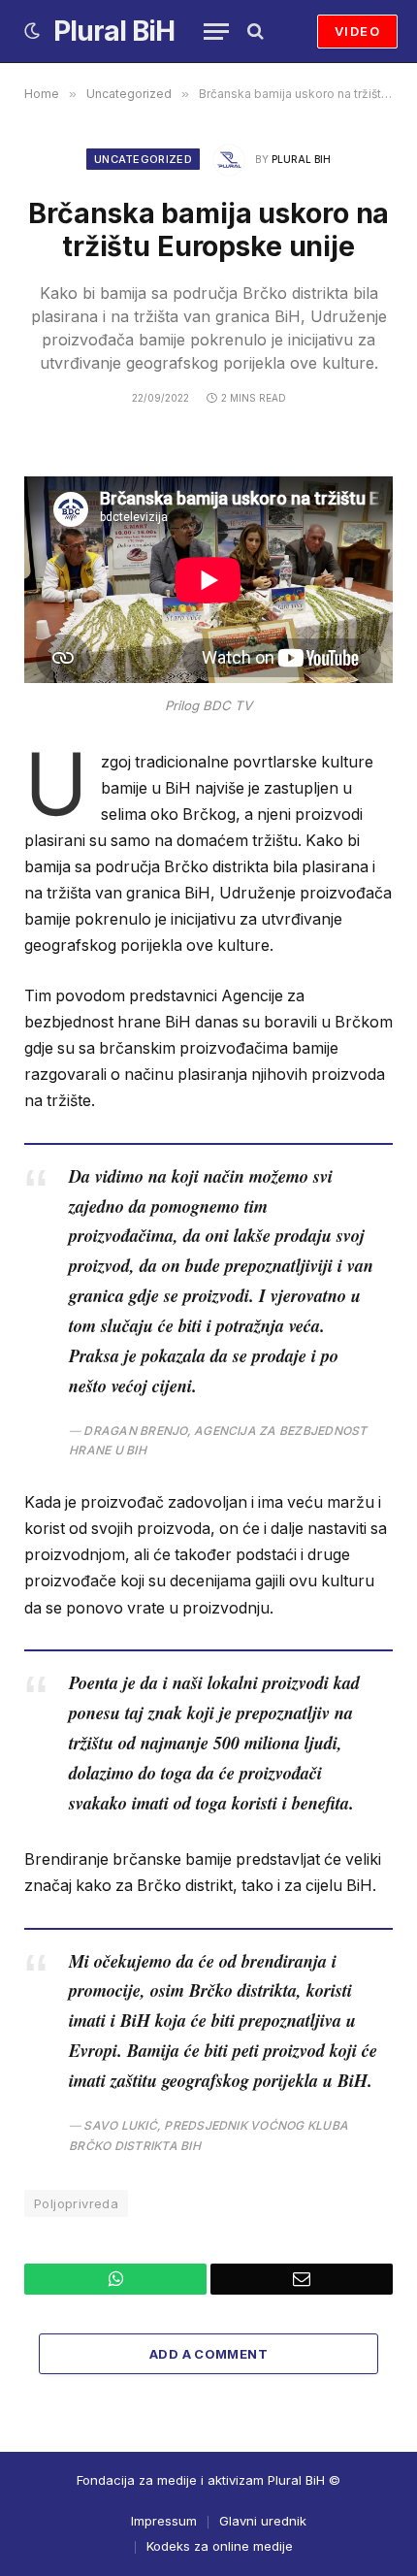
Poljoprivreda (76, 2203)
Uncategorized (143, 159)
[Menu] (216, 32)
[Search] (254, 32)
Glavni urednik (263, 2521)
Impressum (164, 2521)
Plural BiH (301, 159)
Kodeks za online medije (220, 2546)
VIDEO (357, 31)
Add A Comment (208, 2354)
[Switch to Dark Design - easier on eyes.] (32, 31)
